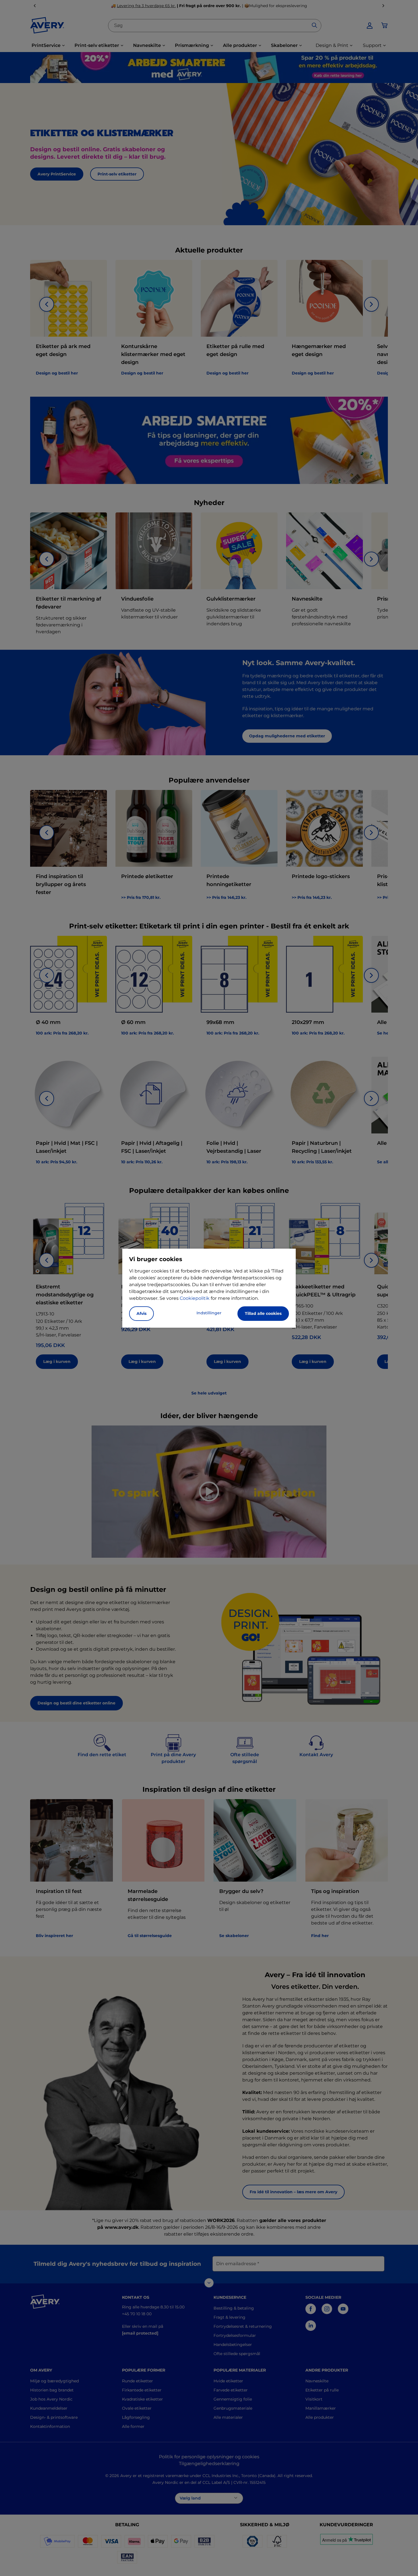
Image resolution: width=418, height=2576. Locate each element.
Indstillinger (209, 1313)
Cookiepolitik (195, 1298)
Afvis (141, 1313)
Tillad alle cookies (263, 1313)
